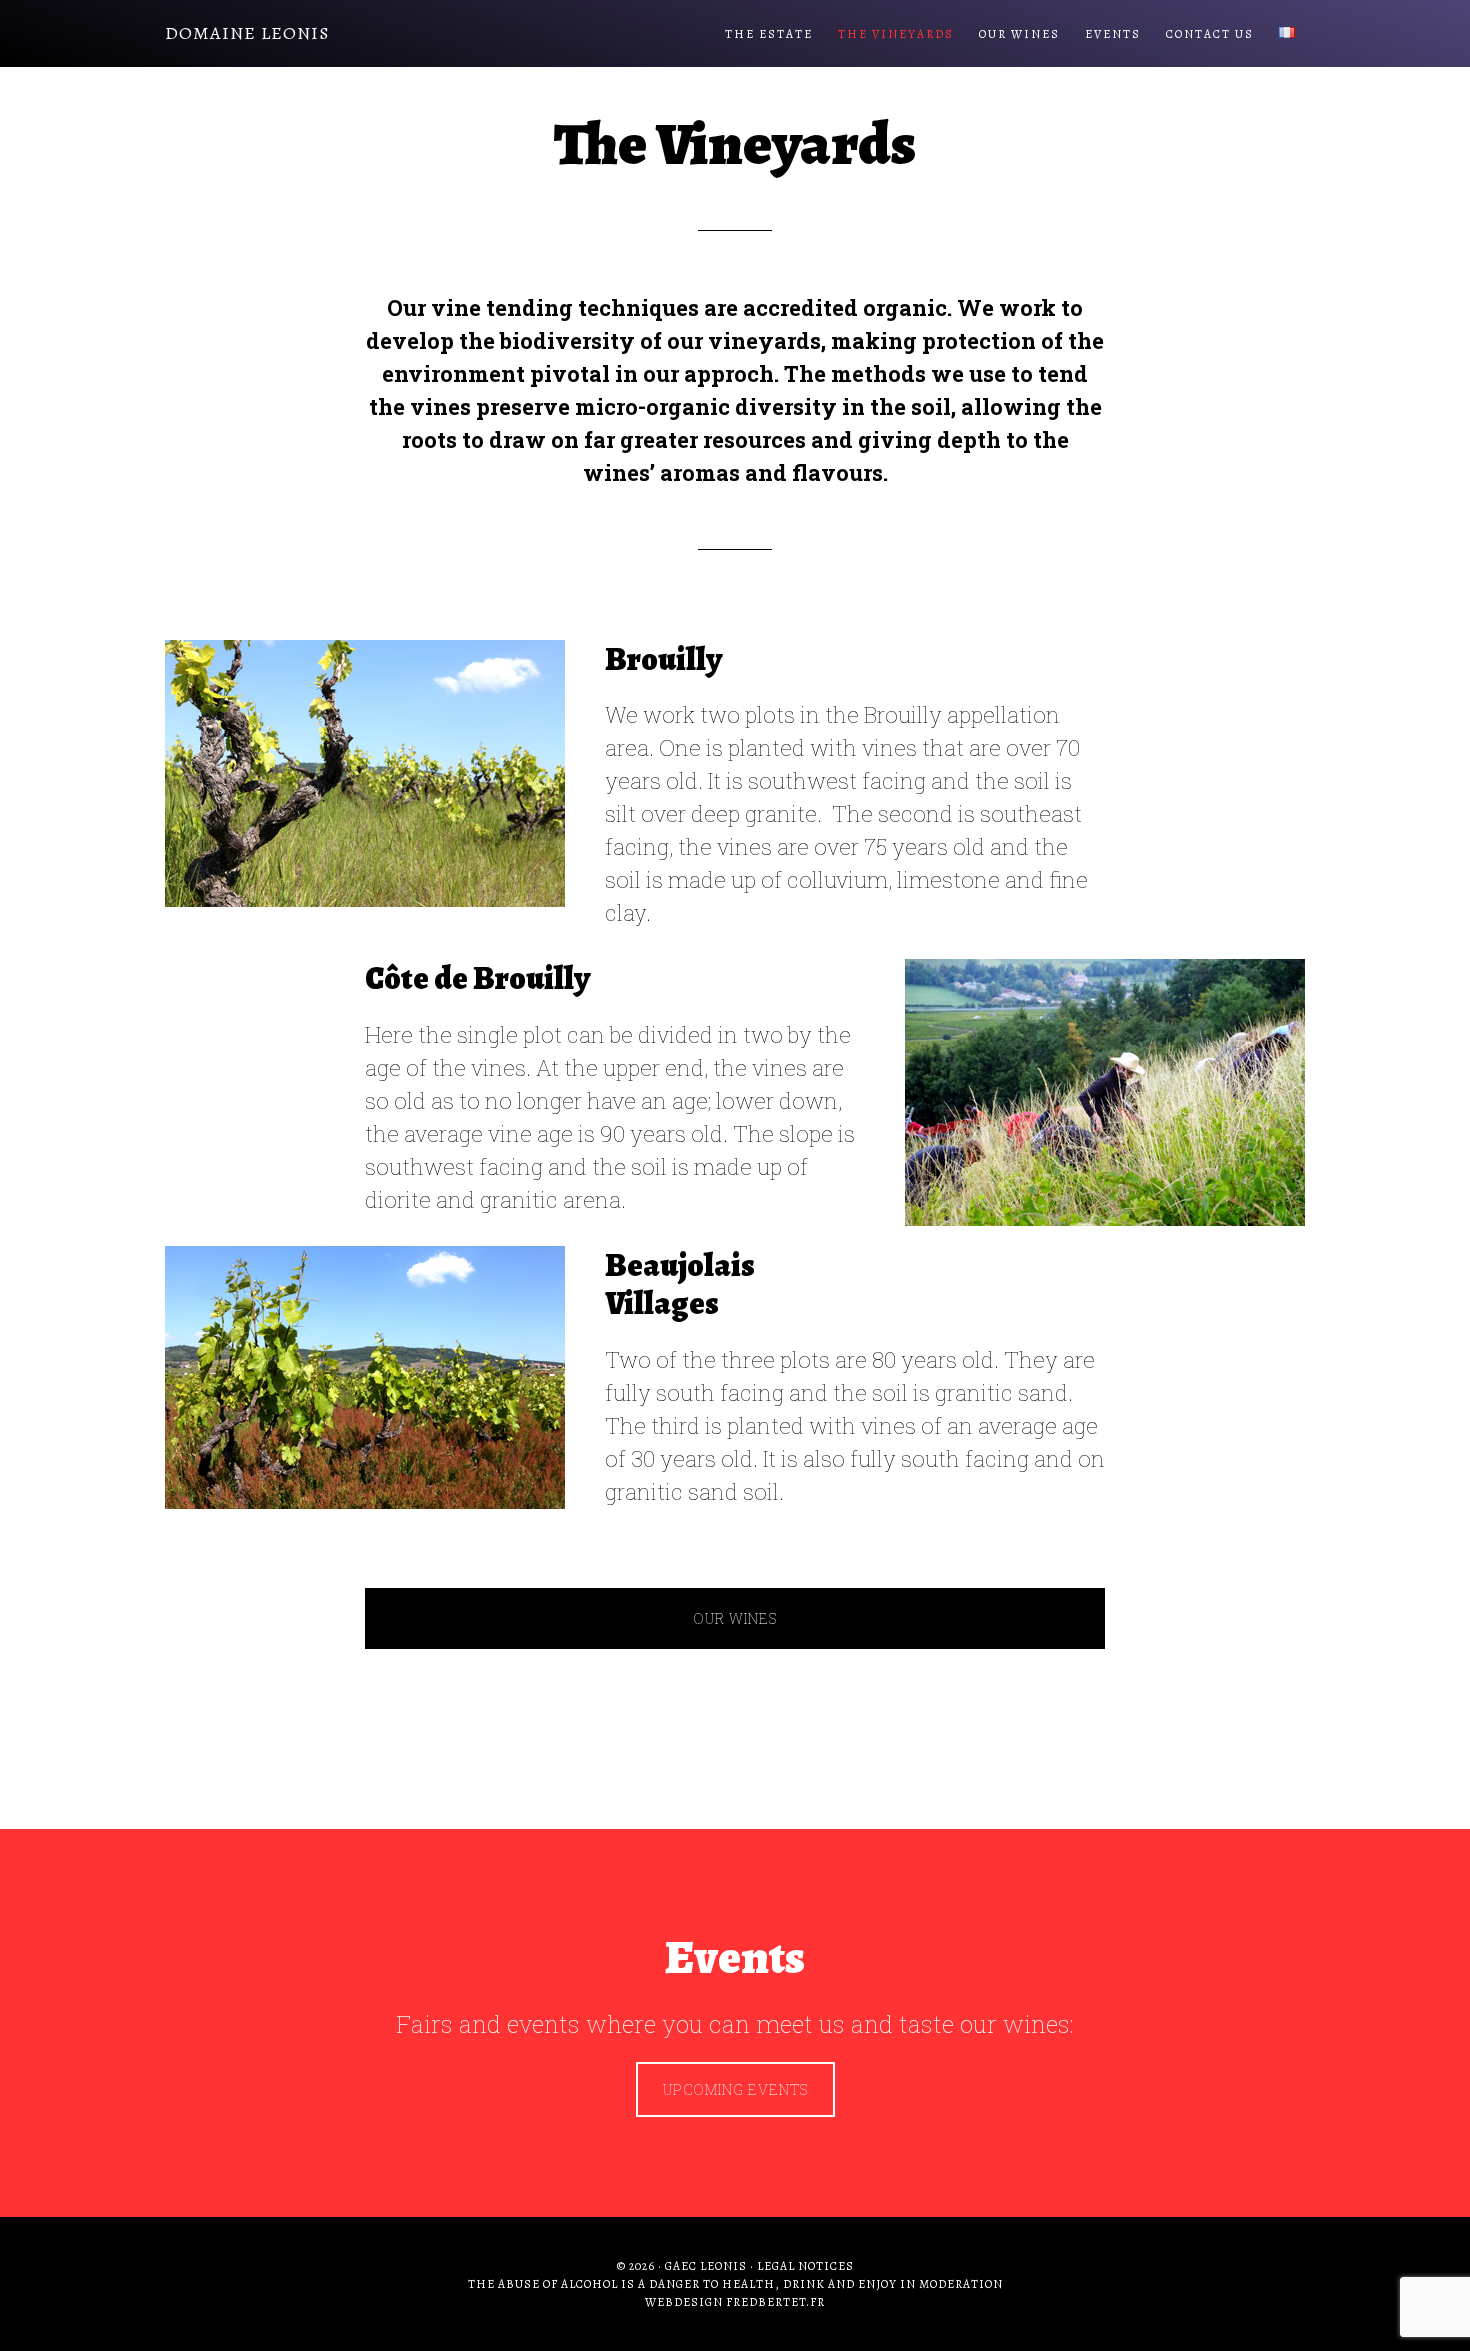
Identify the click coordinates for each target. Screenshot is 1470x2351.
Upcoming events (735, 2089)
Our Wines (735, 1618)
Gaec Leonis (706, 2266)
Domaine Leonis (247, 33)
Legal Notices (805, 2266)
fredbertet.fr (775, 2302)
